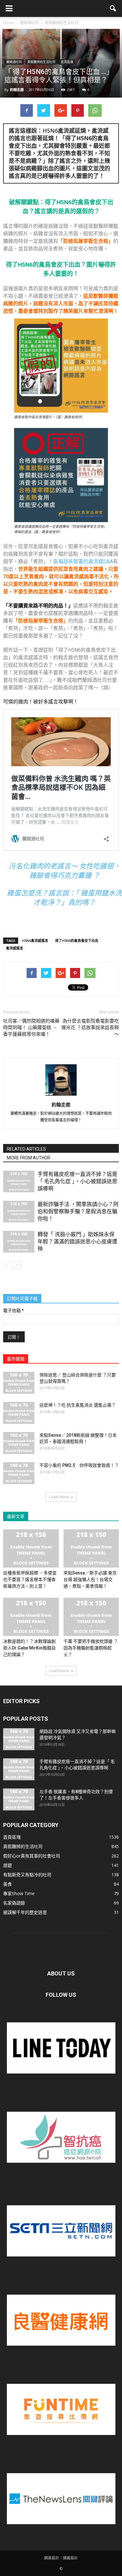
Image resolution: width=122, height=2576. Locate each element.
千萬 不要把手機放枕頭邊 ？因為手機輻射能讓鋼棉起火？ (91, 1648)
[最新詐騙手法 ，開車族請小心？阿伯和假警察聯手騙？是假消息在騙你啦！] (19, 1212)
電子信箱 (13, 1311)
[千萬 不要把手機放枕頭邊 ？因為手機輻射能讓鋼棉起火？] (91, 1617)
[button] (113, 8)
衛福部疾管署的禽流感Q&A (83, 561)
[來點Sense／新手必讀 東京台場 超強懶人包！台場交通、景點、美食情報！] (91, 1548)
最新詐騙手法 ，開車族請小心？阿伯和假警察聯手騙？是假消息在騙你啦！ (78, 1211)
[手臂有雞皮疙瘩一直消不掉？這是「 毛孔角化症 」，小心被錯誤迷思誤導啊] (19, 1181)
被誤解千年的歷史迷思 (25, 1912)
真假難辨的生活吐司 (41, 62)
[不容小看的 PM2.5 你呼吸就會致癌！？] (19, 1473)
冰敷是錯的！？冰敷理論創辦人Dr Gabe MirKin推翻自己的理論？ (29, 1648)
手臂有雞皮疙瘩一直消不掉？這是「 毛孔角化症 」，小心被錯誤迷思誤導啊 (77, 1181)
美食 (8, 1884)
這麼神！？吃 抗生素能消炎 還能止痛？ (78, 1405)
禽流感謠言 (15, 948)
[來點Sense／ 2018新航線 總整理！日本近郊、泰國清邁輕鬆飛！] (19, 1443)
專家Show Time (19, 1893)
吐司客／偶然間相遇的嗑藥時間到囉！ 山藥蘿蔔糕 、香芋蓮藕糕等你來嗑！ (31, 1028)
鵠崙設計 (70, 2558)
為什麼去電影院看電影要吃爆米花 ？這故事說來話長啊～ (90, 1028)
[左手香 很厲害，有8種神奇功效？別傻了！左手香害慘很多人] (19, 1799)
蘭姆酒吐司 (14, 62)
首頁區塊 (67, 62)
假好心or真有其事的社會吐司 (32, 1856)
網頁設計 (52, 2558)
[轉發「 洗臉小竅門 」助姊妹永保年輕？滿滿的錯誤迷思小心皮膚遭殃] (19, 1242)
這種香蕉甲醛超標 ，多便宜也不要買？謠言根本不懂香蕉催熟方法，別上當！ (30, 1579)
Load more (59, 1497)
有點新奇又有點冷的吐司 (27, 1875)
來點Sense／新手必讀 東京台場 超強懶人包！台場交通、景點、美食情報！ (90, 1579)
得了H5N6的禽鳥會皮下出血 (77, 941)
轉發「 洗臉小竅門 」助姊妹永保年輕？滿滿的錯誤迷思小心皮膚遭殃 (77, 1242)
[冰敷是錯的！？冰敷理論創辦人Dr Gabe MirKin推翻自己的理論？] (31, 1617)
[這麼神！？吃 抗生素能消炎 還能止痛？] (19, 1413)
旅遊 (8, 1865)
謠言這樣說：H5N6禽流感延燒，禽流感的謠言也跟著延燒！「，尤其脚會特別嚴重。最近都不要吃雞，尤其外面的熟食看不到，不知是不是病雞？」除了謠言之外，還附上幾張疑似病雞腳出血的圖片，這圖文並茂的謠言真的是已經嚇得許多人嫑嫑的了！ (59, 153)
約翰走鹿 (17, 90)
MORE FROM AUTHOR (29, 1158)
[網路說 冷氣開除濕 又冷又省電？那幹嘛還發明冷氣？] (19, 1739)
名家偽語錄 (14, 1903)
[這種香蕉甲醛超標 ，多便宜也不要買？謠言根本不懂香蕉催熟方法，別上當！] (31, 1548)
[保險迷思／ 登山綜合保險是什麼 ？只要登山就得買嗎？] (19, 1383)
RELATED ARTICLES (26, 1149)
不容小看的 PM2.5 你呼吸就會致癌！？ (79, 1465)
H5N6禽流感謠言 (35, 941)
